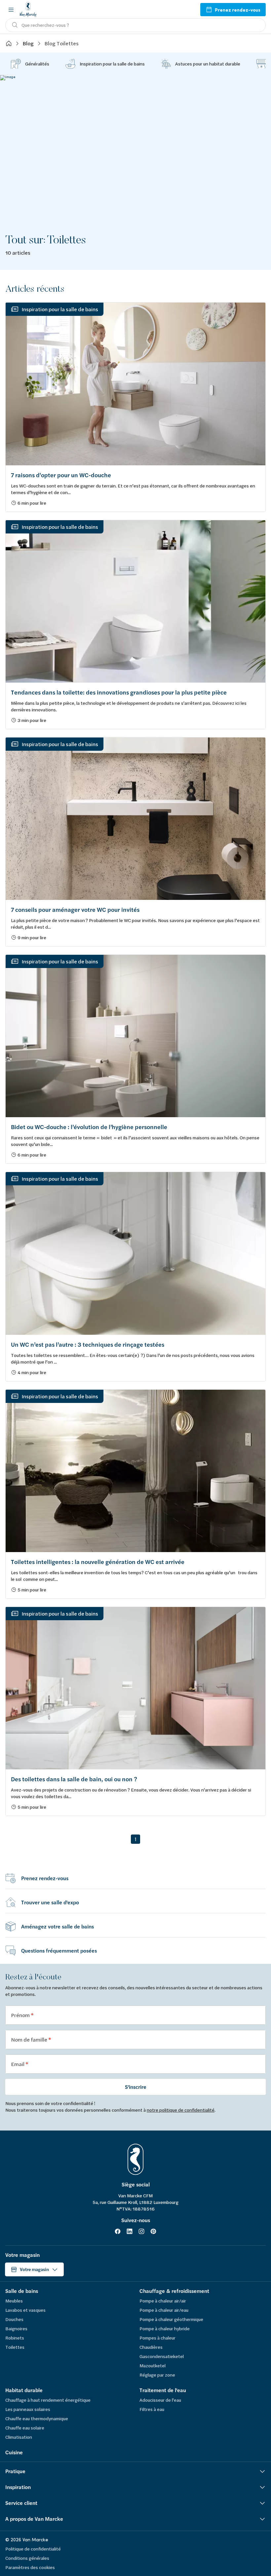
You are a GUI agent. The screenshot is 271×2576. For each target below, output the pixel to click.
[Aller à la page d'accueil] (28, 9)
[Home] (9, 43)
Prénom (21, 2015)
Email (18, 2064)
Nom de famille (30, 2039)
